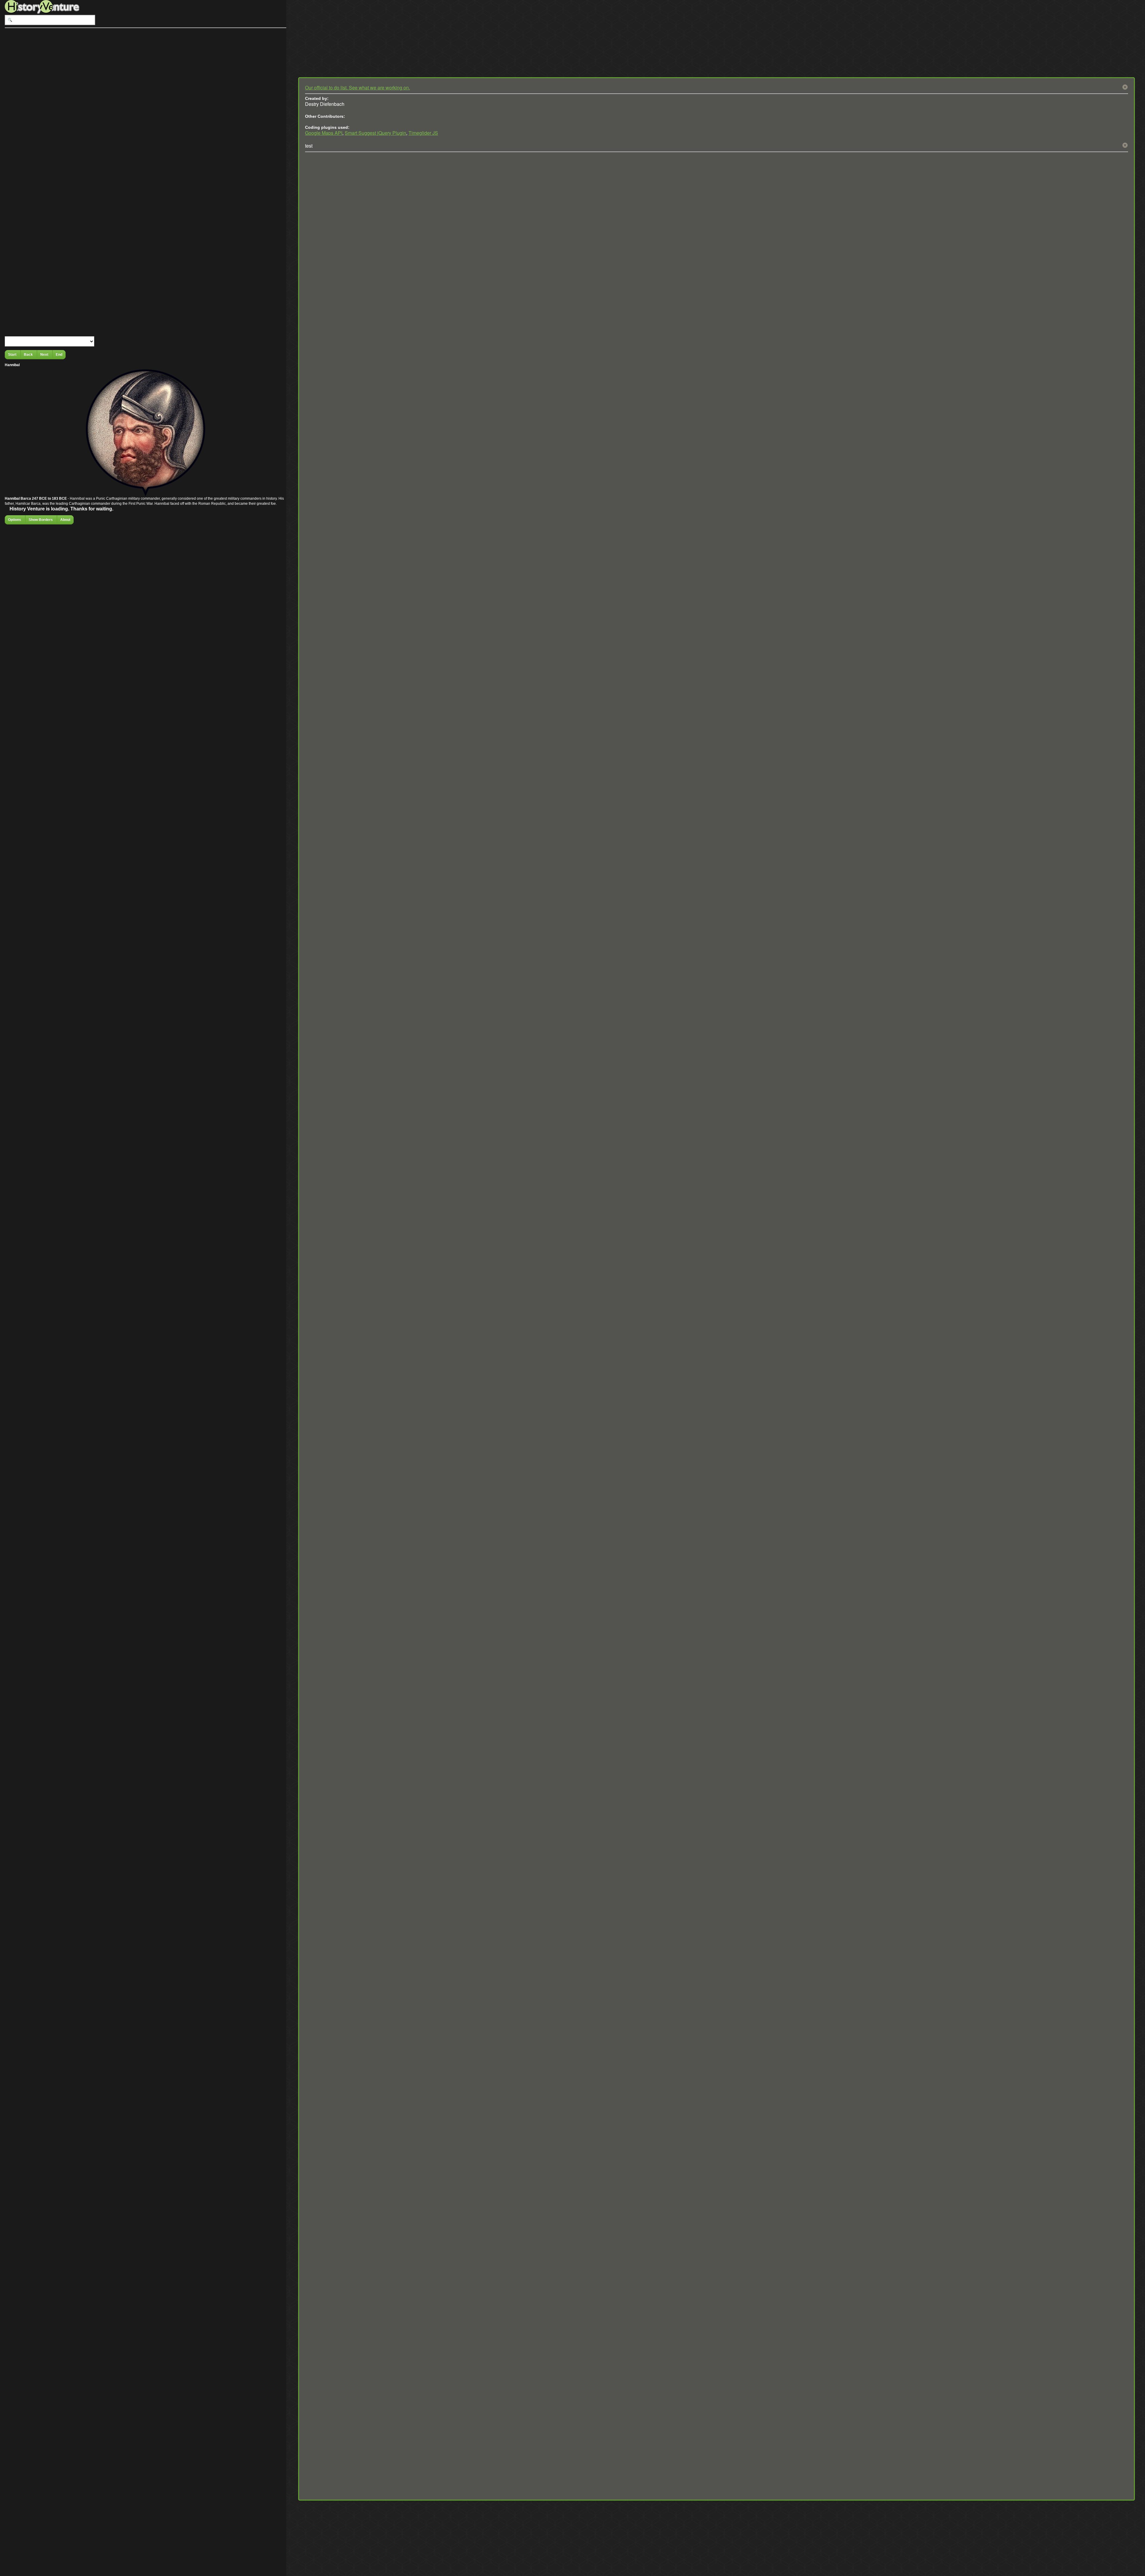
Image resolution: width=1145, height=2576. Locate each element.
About (65, 520)
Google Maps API (324, 133)
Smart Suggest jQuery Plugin (375, 133)
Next (45, 354)
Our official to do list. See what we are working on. (358, 88)
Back (29, 354)
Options (15, 520)
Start (13, 354)
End (59, 354)
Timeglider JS (423, 133)
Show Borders (41, 520)
